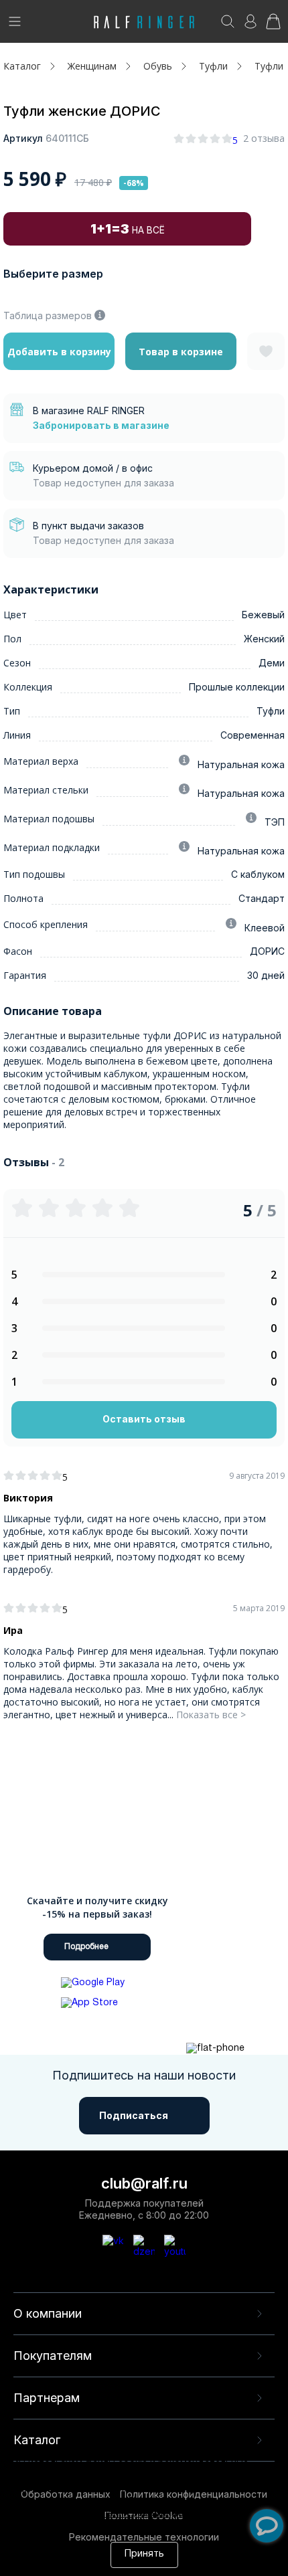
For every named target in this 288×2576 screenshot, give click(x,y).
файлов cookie (89, 2502)
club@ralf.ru (144, 2183)
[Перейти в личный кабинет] (250, 26)
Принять (144, 2554)
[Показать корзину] (273, 26)
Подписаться (134, 2115)
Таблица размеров (48, 315)
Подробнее (86, 1947)
